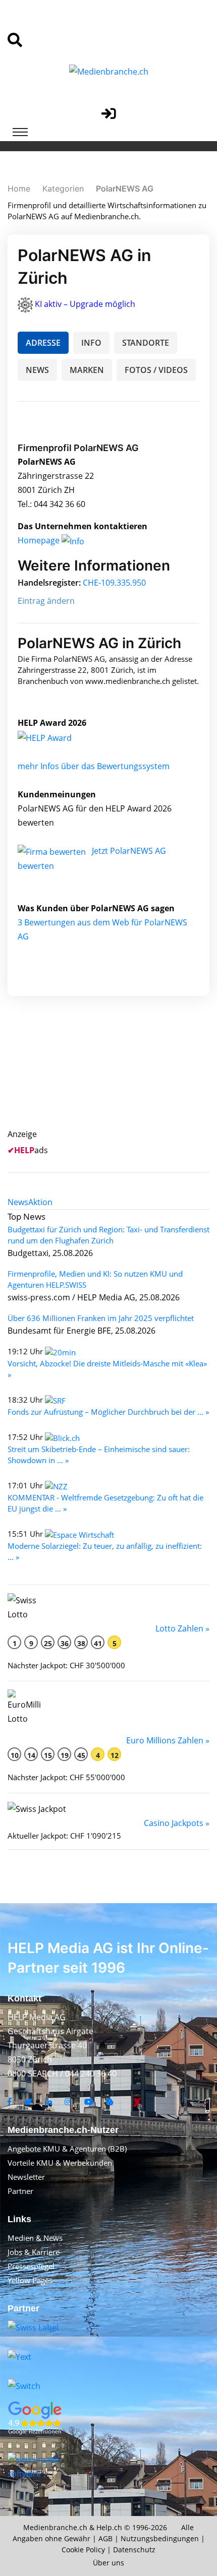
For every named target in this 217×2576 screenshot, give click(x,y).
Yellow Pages (30, 2280)
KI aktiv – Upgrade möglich (85, 304)
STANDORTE (146, 343)
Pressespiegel (31, 2266)
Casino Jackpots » (177, 1823)
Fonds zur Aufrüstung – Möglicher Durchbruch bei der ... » (108, 1412)
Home (19, 189)
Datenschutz (134, 2550)
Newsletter (26, 2177)
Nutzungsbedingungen (160, 2538)
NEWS (37, 370)
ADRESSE (43, 343)
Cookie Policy (83, 2550)
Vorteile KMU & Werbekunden (60, 2163)
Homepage (40, 540)
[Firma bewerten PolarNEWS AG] (53, 851)
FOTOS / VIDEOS (156, 370)
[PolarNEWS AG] (56, 737)
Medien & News (35, 2238)
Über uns (108, 2563)
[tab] (18, 1202)
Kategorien (63, 189)
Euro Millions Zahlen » (168, 1740)
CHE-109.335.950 (114, 583)
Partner (20, 2191)
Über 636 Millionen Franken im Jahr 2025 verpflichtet (101, 1318)
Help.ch (109, 2527)
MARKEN (87, 370)
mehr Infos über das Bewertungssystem (94, 766)
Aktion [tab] (40, 1202)
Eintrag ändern (46, 601)
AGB (105, 2538)
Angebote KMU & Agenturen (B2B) (67, 2149)
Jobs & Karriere (34, 2252)
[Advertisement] (115, 1074)
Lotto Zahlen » (182, 1628)
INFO (91, 343)
